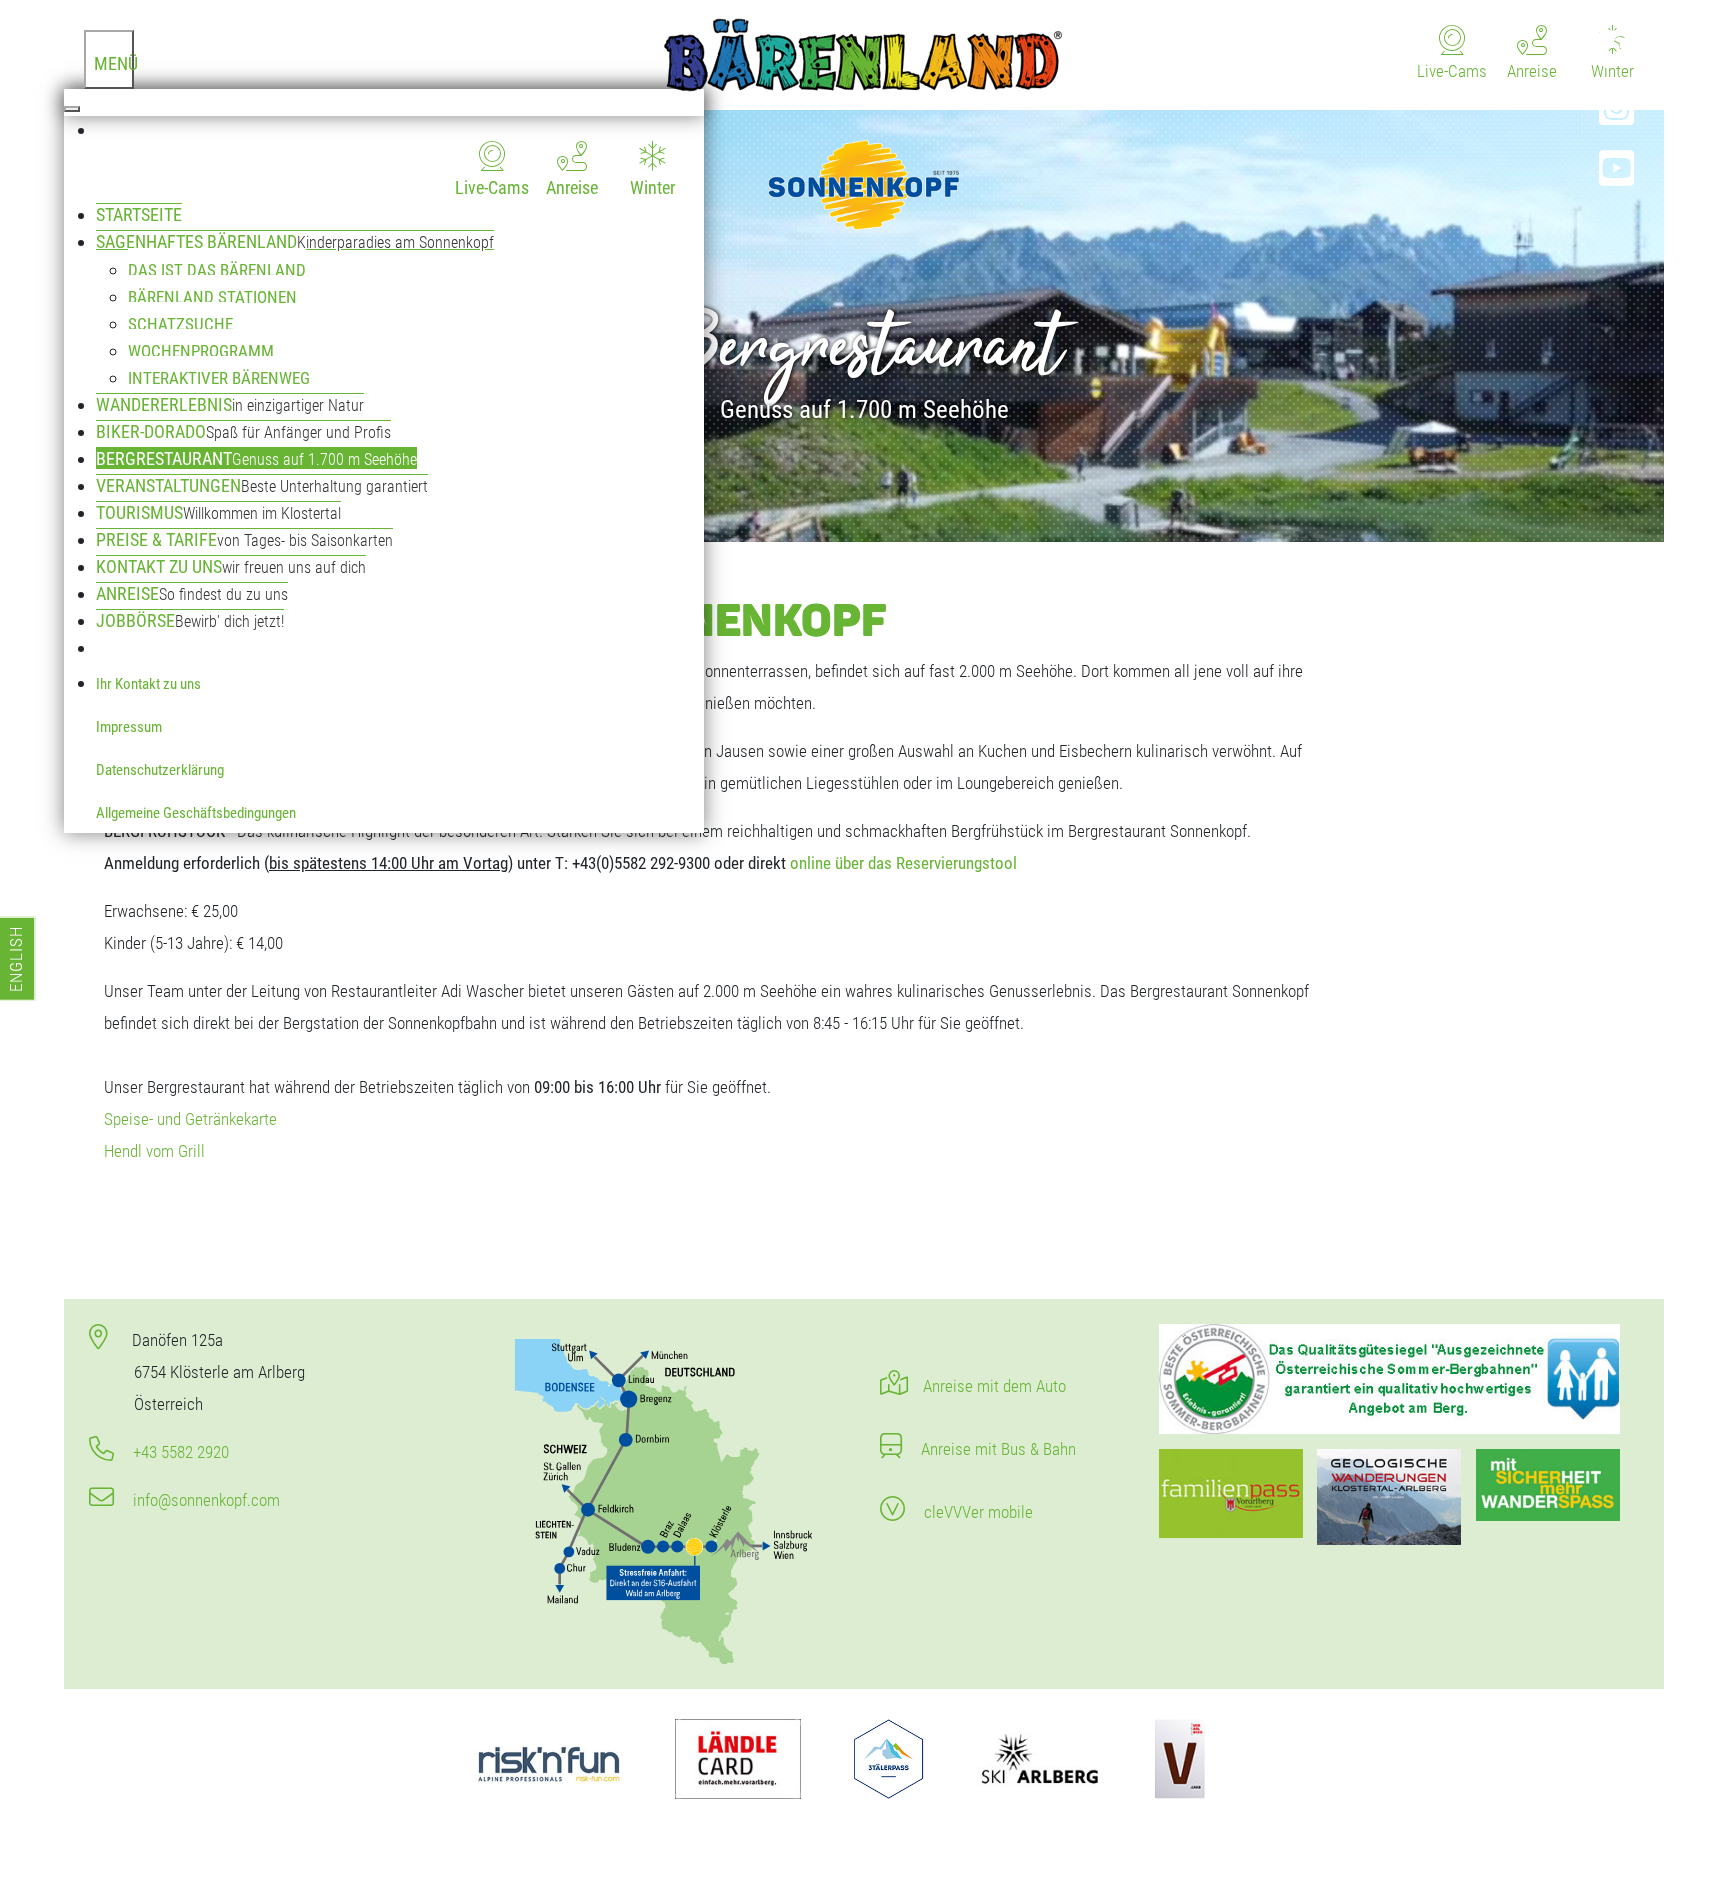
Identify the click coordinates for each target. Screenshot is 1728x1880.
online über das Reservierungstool (903, 863)
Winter (652, 187)
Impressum (129, 727)
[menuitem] (400, 158)
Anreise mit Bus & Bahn (996, 1449)
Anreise (572, 187)
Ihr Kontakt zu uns (148, 684)
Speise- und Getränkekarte (190, 1119)
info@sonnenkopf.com (204, 1500)
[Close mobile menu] (72, 109)
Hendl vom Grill (154, 1151)
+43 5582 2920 (179, 1452)
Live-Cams (492, 187)
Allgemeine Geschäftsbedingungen (196, 813)
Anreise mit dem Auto (994, 1386)
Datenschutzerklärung (160, 770)
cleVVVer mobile (976, 1512)
